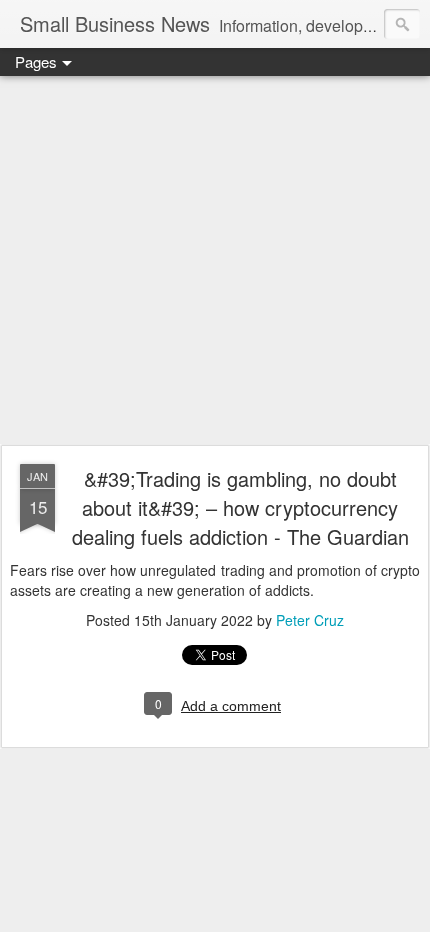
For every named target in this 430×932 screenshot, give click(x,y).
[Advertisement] (215, 261)
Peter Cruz (310, 620)
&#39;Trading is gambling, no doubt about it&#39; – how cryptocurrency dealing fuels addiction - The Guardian (240, 507)
